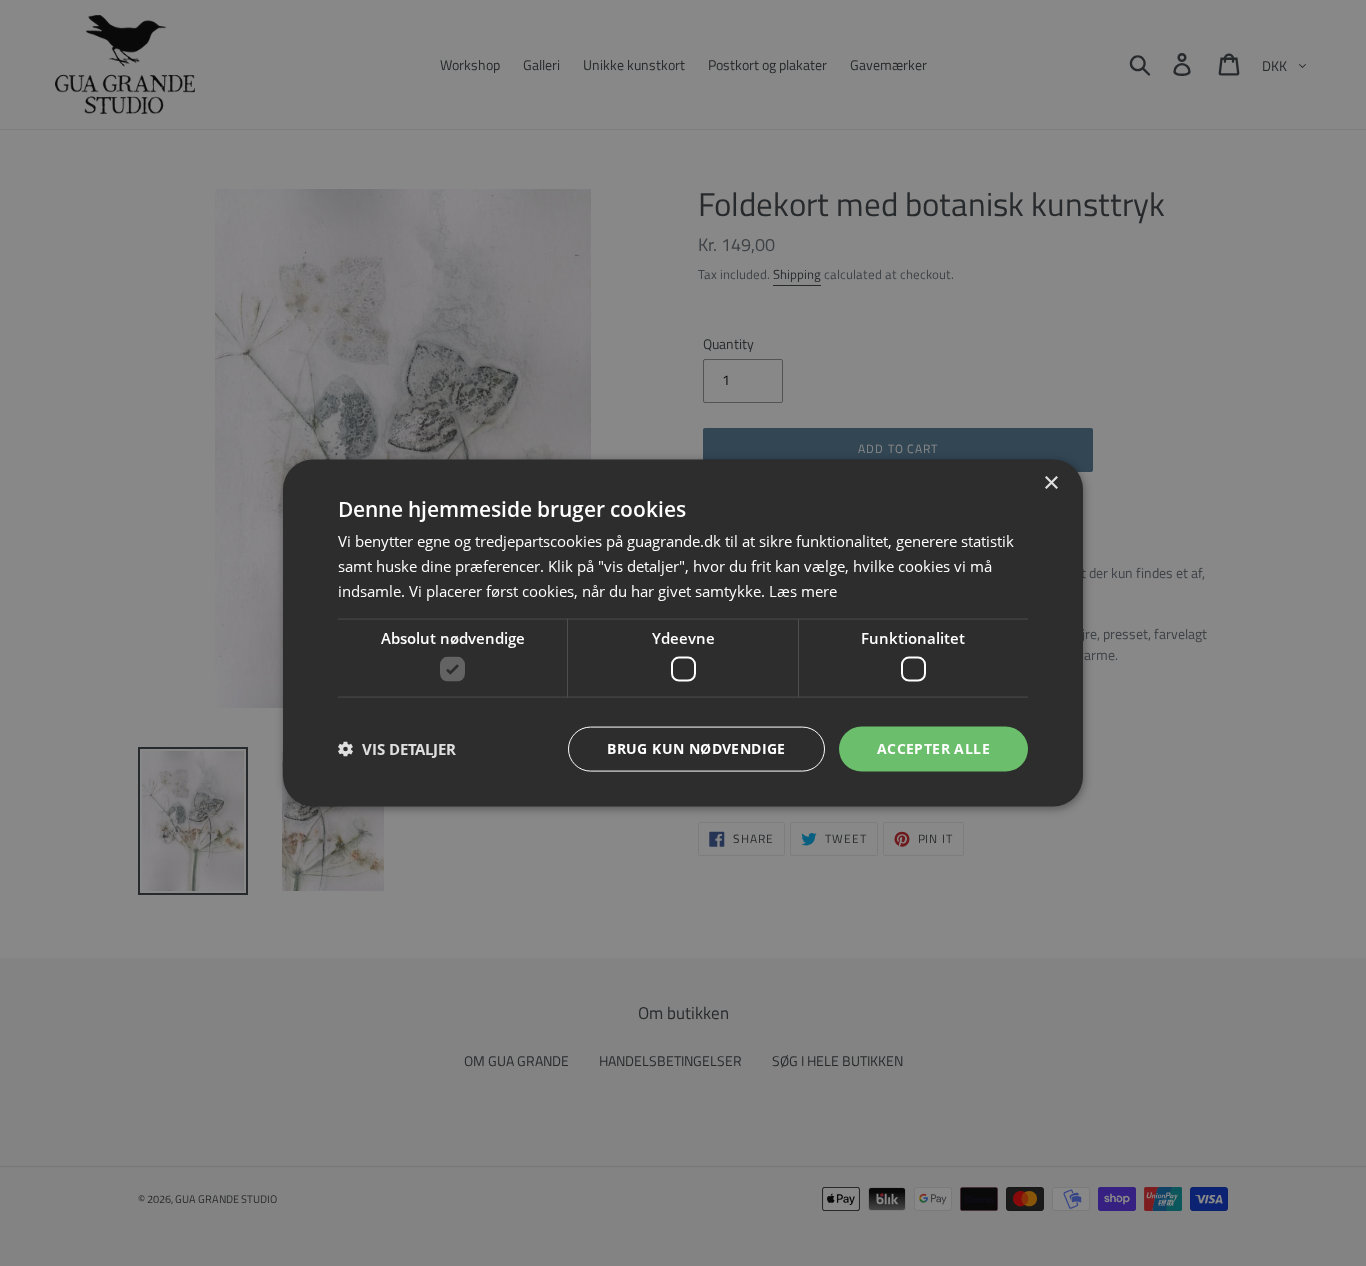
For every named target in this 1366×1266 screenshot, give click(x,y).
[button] (397, 749)
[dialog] (683, 633)
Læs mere (803, 590)
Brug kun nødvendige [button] (696, 748)
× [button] (1050, 483)
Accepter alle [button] (933, 748)
